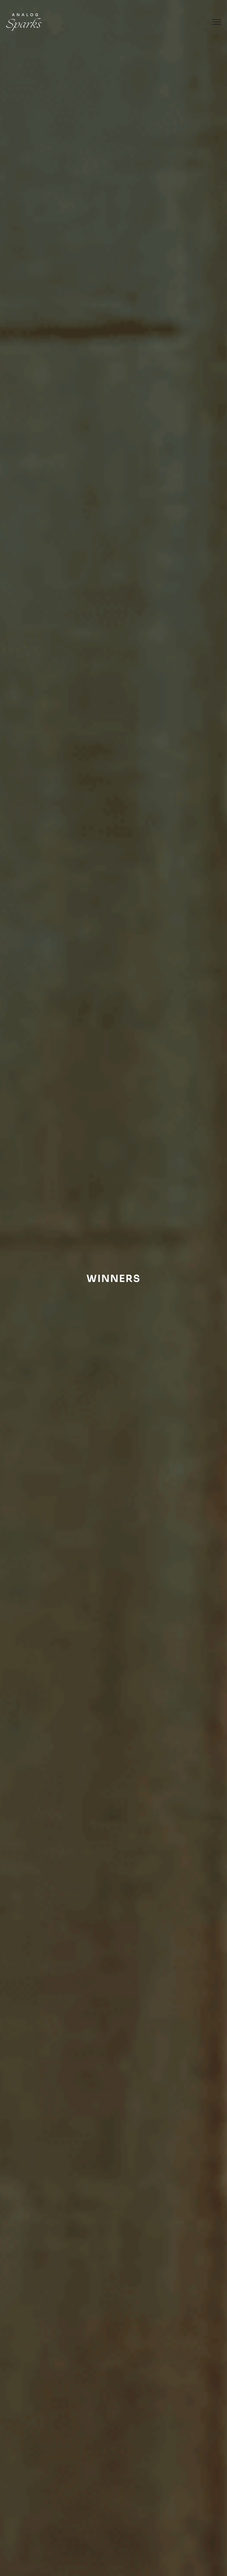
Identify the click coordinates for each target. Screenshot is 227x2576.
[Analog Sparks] (24, 22)
